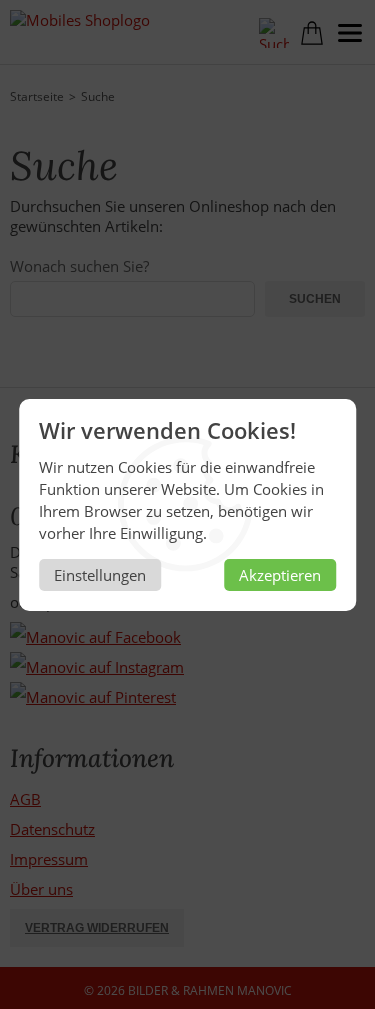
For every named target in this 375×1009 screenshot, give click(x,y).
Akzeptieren (280, 575)
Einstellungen (100, 575)
